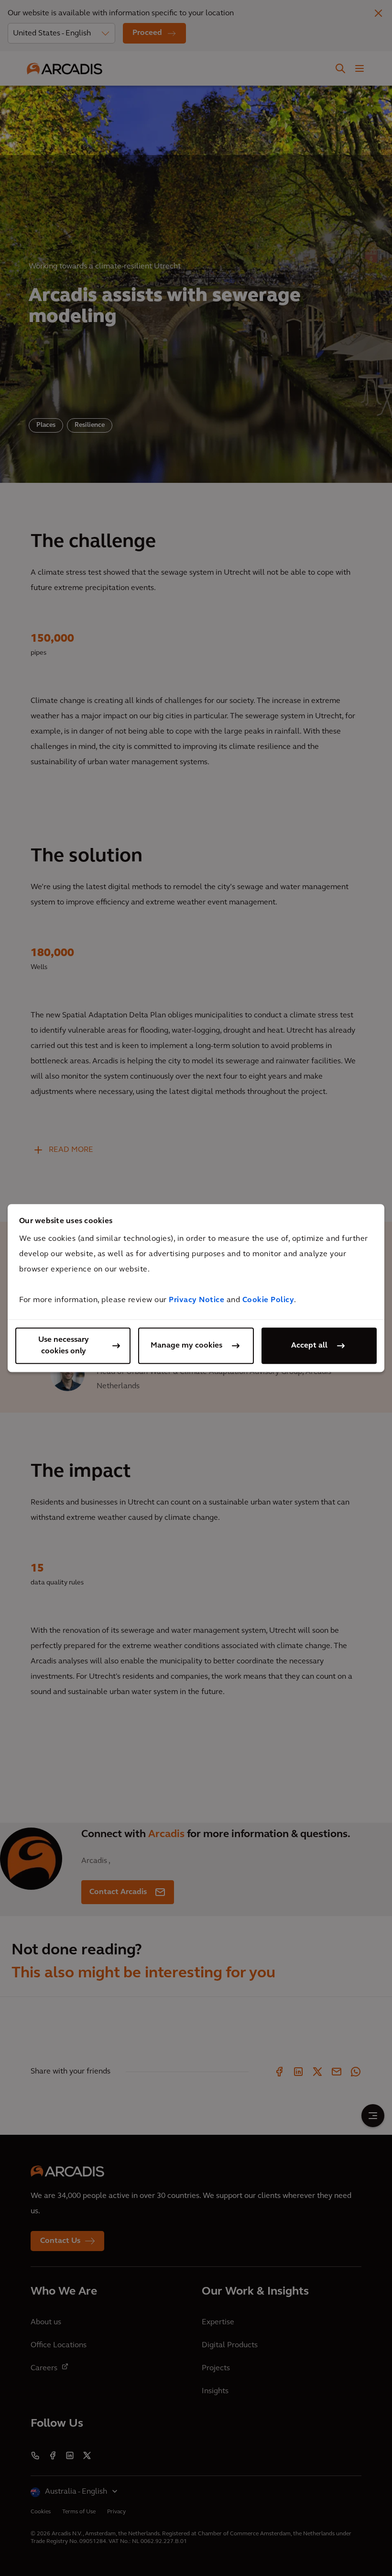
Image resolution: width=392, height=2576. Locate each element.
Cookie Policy (268, 1300)
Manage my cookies (186, 1346)
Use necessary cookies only (64, 1346)
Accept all (309, 1346)
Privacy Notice (196, 1300)
